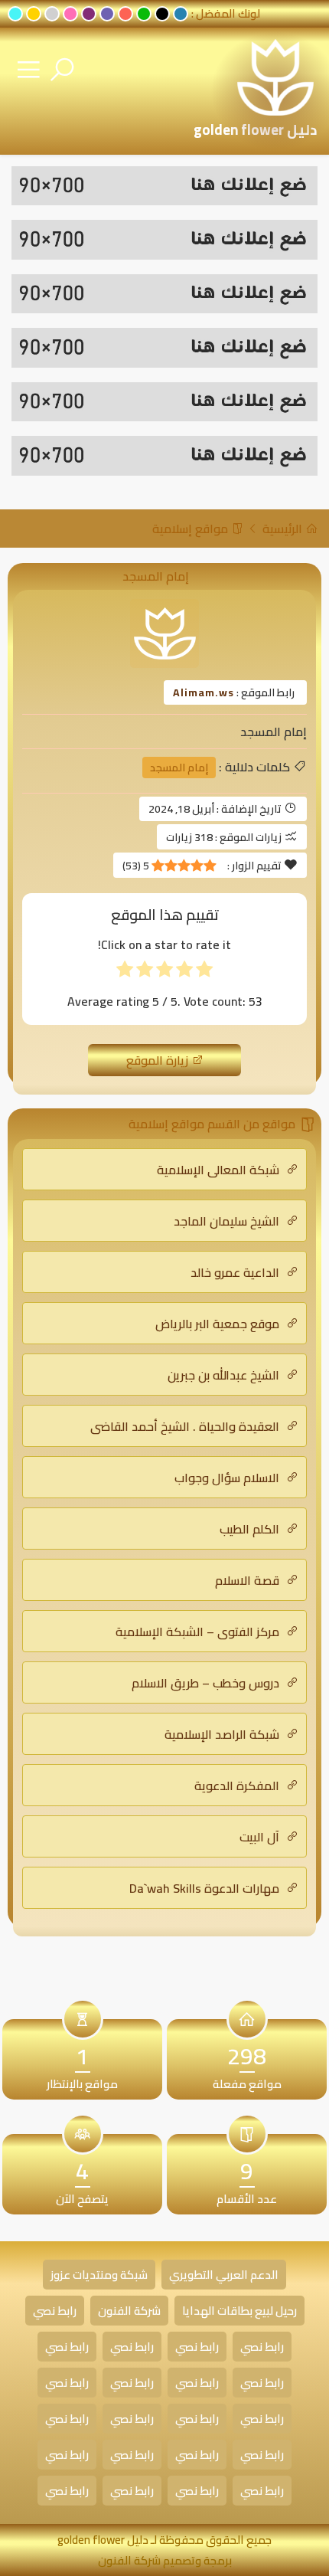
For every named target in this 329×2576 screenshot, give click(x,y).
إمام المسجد (179, 768)
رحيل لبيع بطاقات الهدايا (239, 2311)
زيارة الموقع (159, 1060)
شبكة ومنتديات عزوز (99, 2275)
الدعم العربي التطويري (224, 2275)
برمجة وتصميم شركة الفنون (165, 2560)
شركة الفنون (129, 2311)
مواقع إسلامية (192, 529)
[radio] (204, 972)
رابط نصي (55, 2311)
